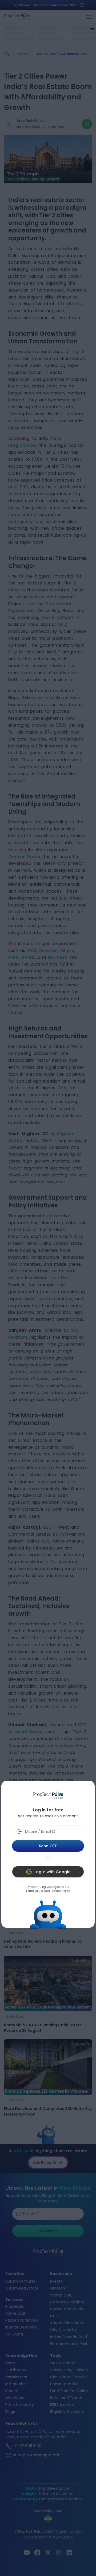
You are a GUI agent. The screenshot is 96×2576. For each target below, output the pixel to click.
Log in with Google (52, 1872)
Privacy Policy (60, 1891)
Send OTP (48, 1846)
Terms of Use (35, 1891)
